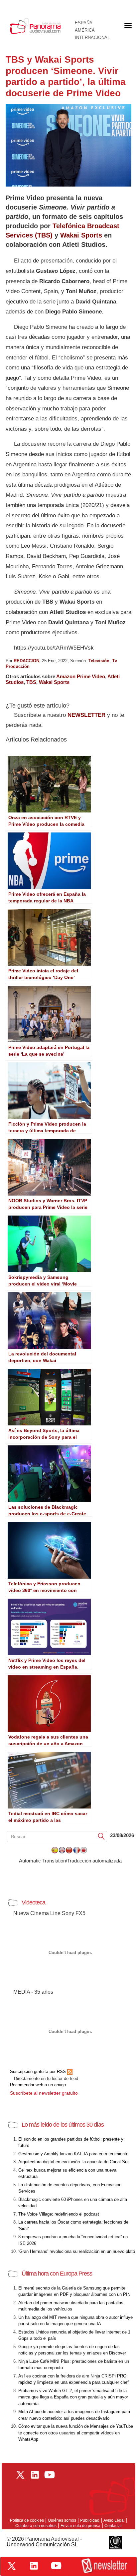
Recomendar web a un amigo (38, 2085)
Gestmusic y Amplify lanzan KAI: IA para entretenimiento (73, 2154)
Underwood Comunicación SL (42, 2545)
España (84, 23)
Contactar (113, 2526)
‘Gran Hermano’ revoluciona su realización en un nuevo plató (77, 2251)
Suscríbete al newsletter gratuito (44, 2093)
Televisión (99, 661)
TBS (31, 682)
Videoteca (33, 1902)
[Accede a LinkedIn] (34, 2566)
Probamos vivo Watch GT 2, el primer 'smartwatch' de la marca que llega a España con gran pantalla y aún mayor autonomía (73, 2397)
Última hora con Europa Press (57, 2274)
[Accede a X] (12, 2566)
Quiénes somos (62, 2520)
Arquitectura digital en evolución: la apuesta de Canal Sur (73, 2162)
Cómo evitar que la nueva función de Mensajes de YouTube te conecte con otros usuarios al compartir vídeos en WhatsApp (76, 2433)
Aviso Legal (114, 2520)
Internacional (92, 38)
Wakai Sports (81, 235)
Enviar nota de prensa (80, 2526)
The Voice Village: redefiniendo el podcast (59, 2214)
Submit (101, 1836)
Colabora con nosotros (36, 2526)
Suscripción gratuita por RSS (39, 2071)
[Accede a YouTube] (56, 2566)
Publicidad (90, 2520)
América (85, 30)
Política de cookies (27, 2520)
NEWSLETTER (86, 715)
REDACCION (26, 661)
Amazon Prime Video (81, 676)
